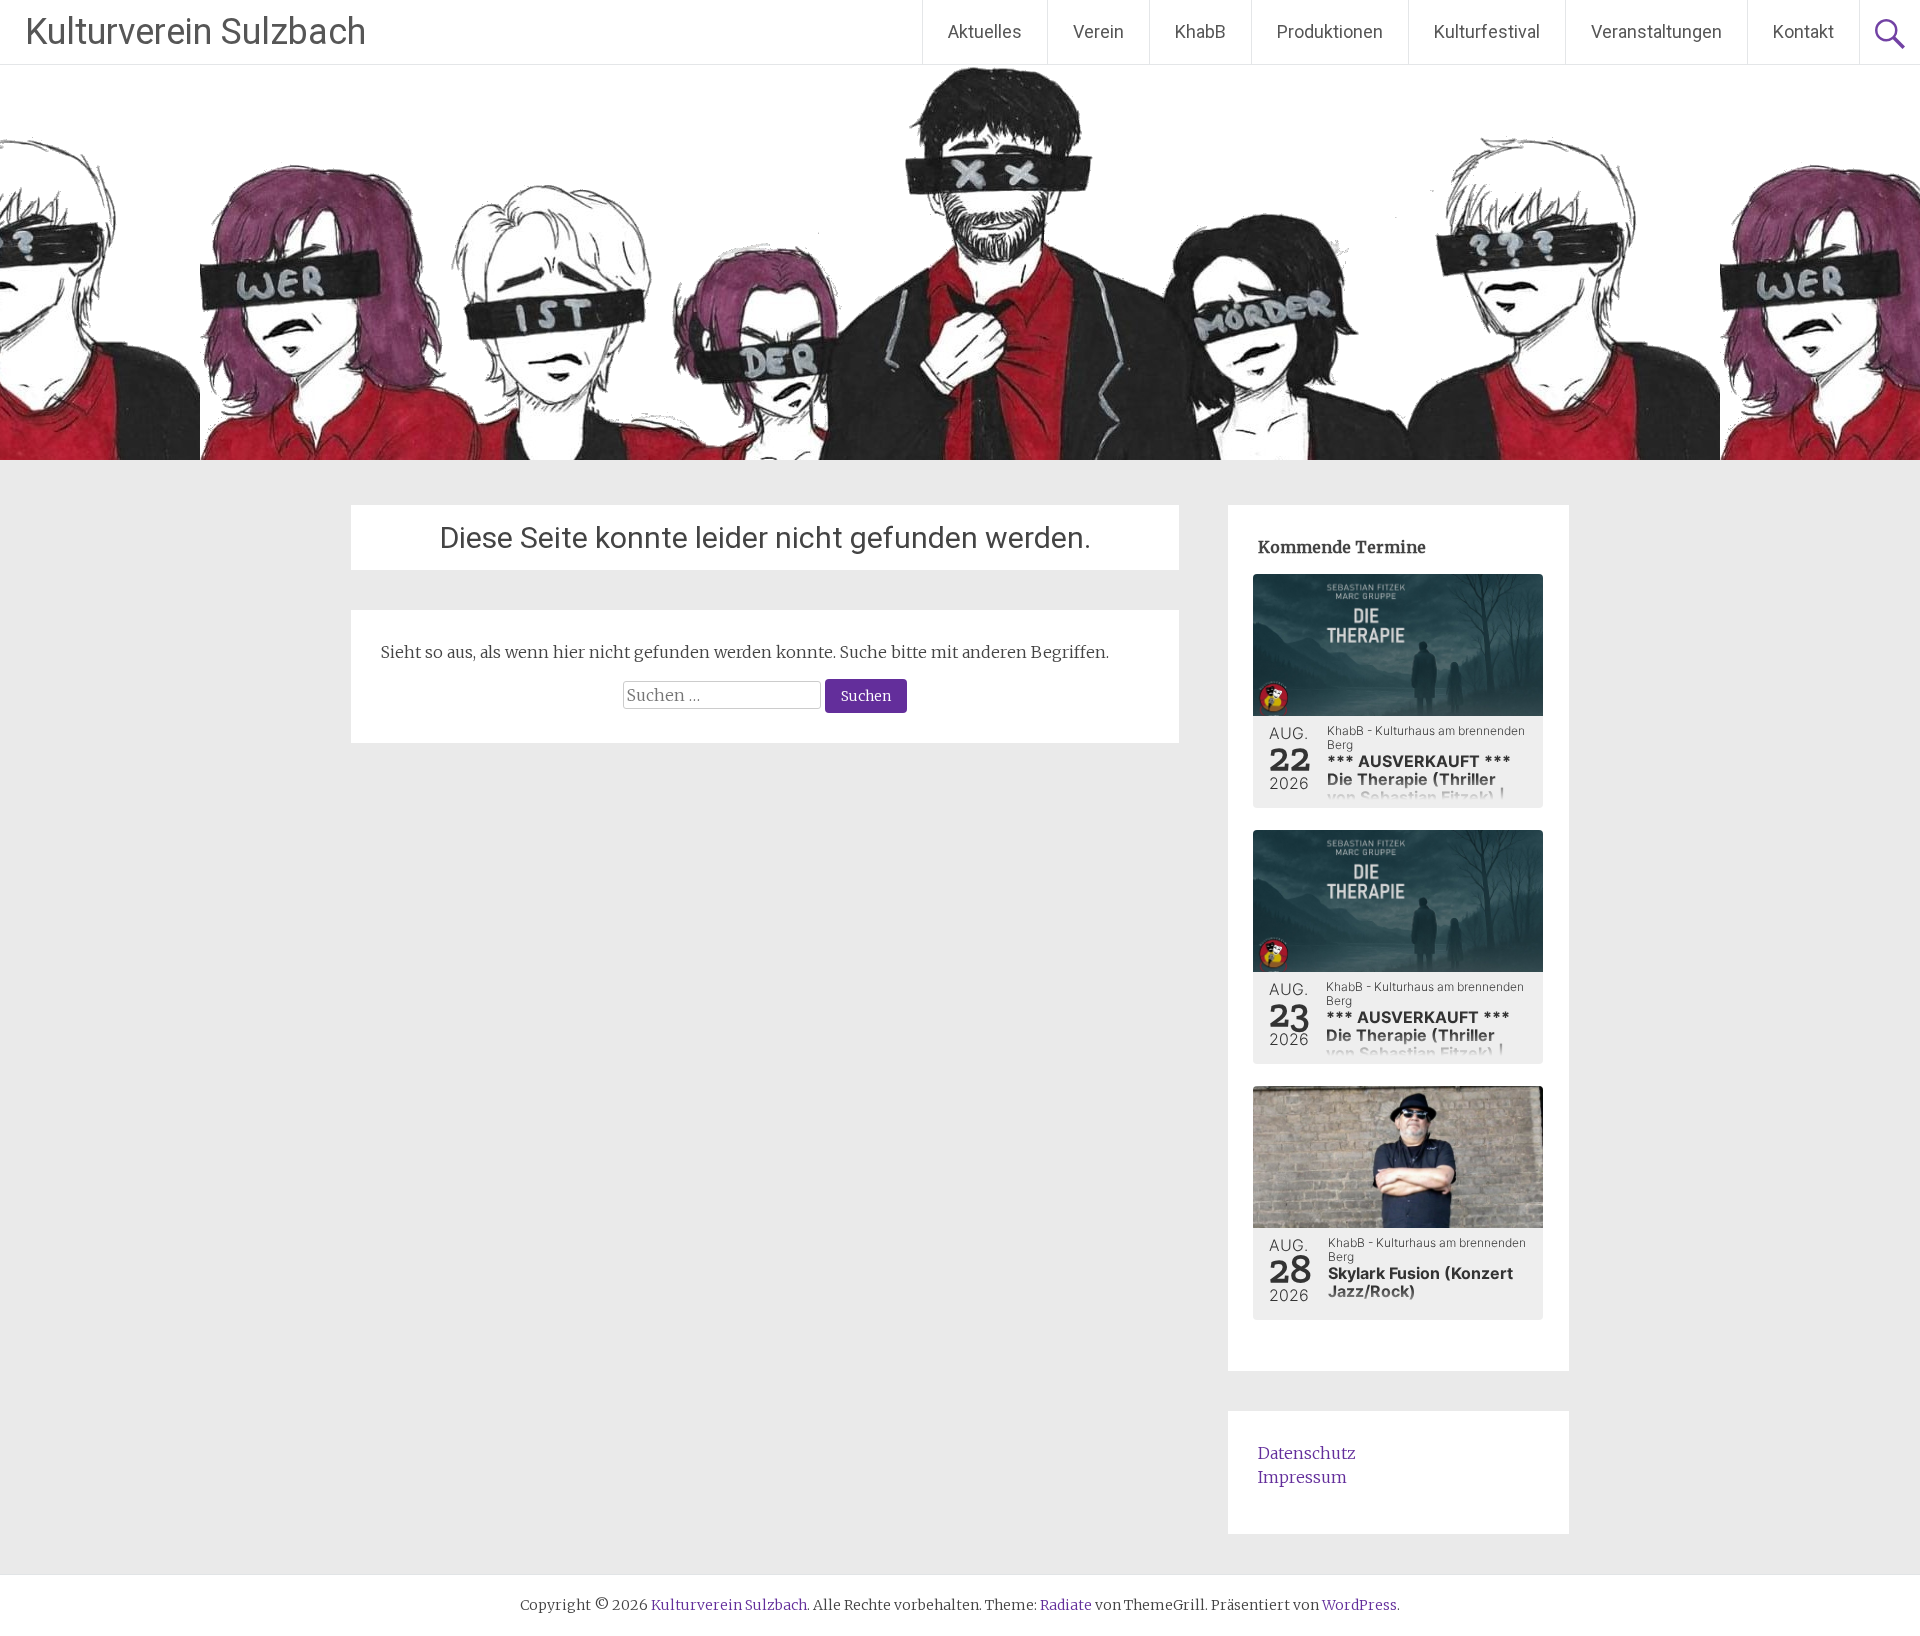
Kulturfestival (1487, 31)
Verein (1098, 31)
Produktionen (1330, 31)
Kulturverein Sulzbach (195, 32)
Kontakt (1803, 31)
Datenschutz (1307, 1453)
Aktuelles (985, 31)
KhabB (1200, 31)
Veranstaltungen (1656, 31)
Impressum (1302, 1477)
